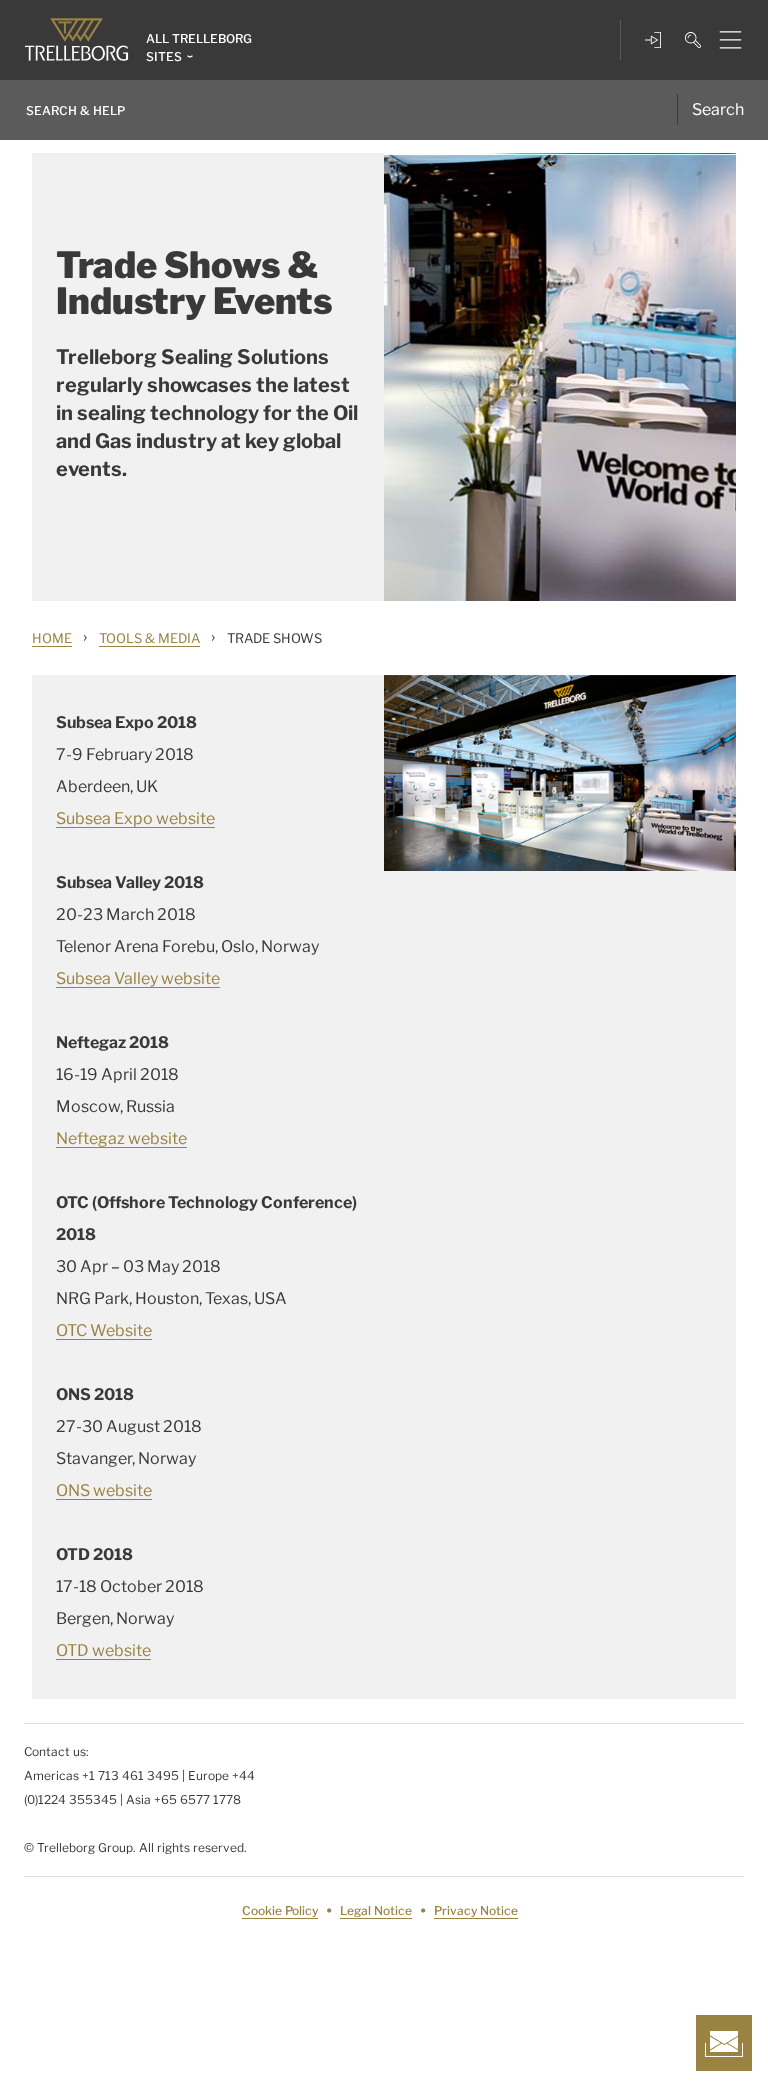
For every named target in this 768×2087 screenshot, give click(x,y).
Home (52, 638)
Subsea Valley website (138, 978)
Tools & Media (149, 638)
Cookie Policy (280, 1910)
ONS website (104, 1490)
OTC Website (104, 1330)
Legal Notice (376, 1910)
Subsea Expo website (135, 818)
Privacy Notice (476, 1910)
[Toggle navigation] (722, 40)
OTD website (103, 1650)
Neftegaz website (121, 1138)
